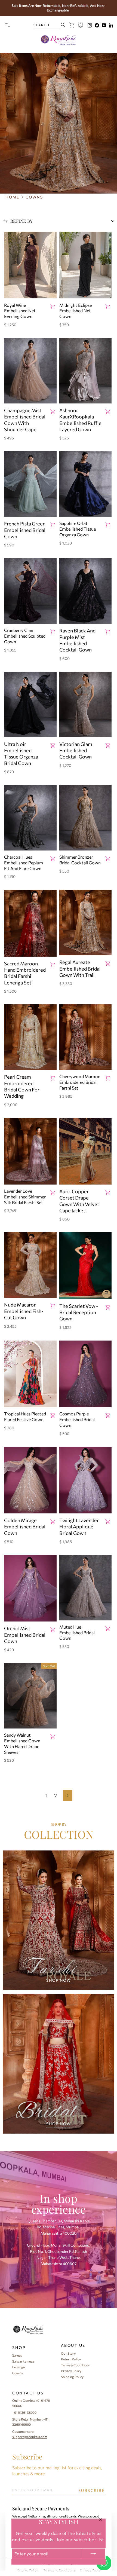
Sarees (17, 2355)
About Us (73, 2345)
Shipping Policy (72, 2377)
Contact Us (28, 2393)
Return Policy (71, 2359)
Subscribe (27, 2457)
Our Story (68, 2353)
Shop (19, 2347)
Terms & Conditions (75, 2365)
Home (12, 197)
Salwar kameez (23, 2361)
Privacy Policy (71, 2371)
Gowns (17, 2373)
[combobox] (47, 25)
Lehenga (19, 2367)
